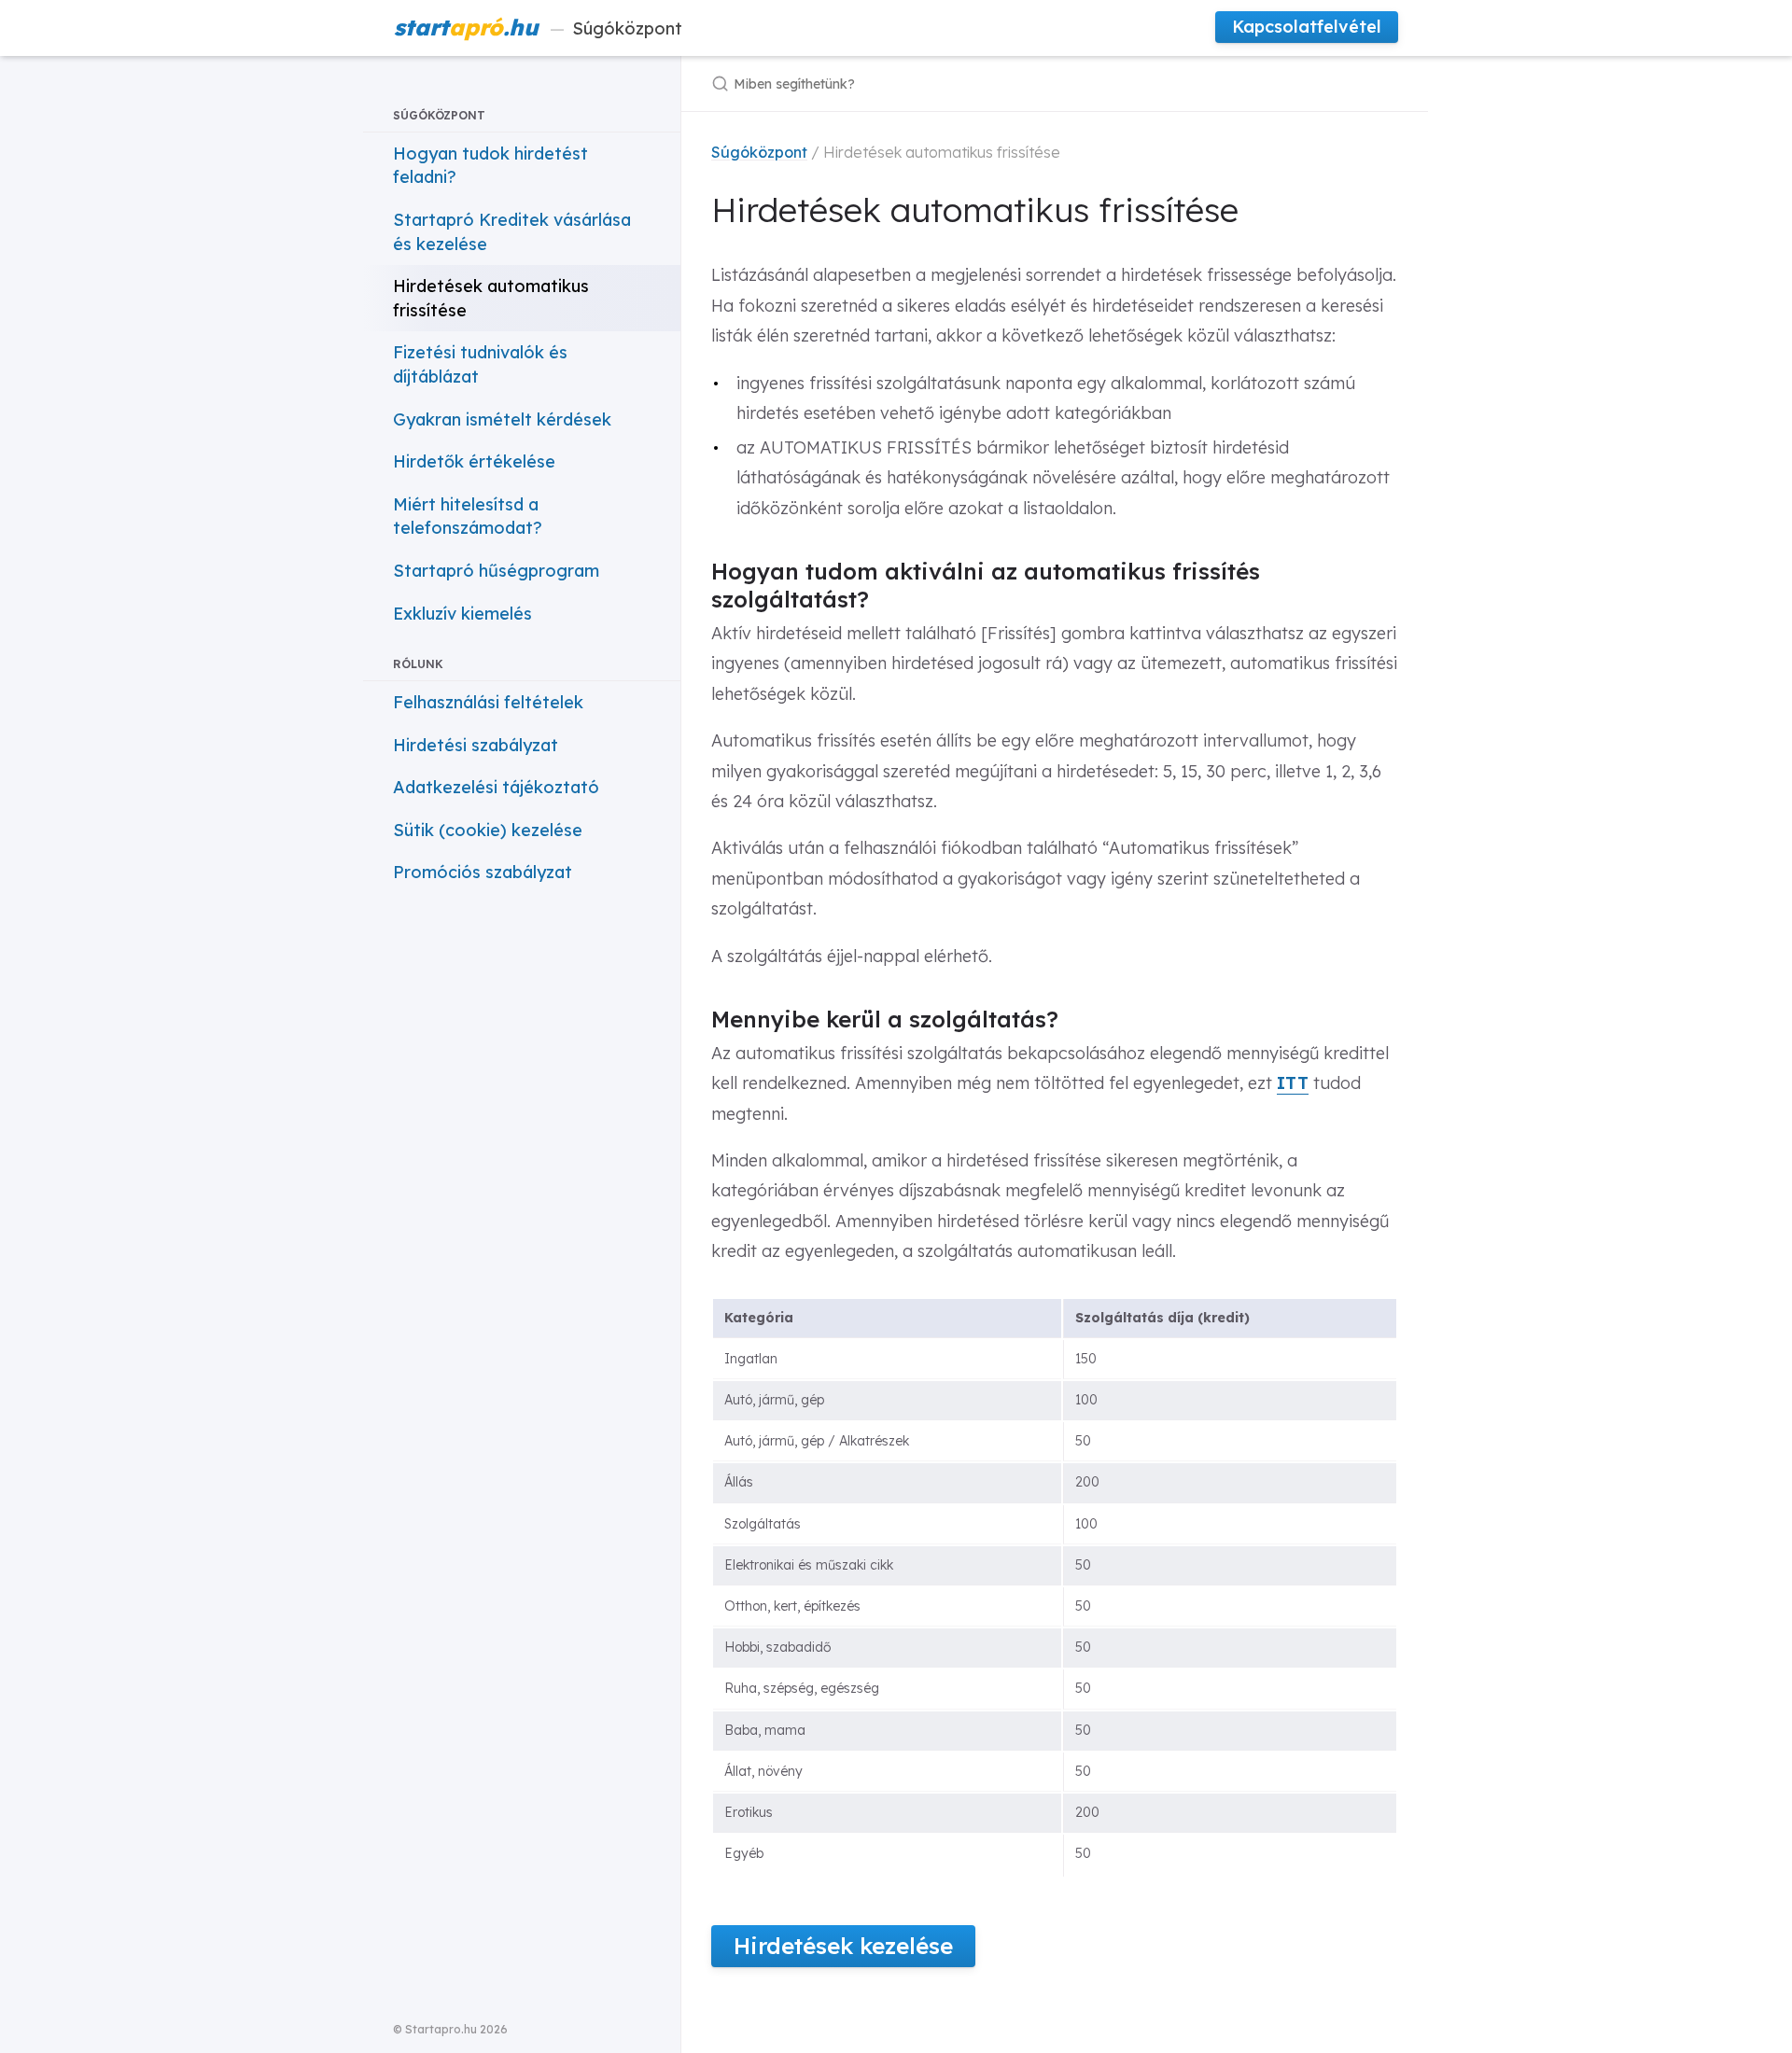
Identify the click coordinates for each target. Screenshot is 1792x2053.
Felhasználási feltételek (488, 702)
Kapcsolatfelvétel (1307, 27)
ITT (1293, 1083)
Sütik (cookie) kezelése (488, 830)
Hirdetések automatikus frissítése (491, 298)
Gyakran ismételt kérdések (502, 419)
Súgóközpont (538, 27)
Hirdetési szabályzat (476, 745)
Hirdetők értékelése (474, 461)
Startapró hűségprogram (496, 571)
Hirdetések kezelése (843, 1946)
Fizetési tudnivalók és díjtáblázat (480, 364)
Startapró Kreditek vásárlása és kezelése (512, 232)
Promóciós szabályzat (483, 872)
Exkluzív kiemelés (462, 614)
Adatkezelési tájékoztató (496, 787)
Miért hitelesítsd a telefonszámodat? (468, 517)
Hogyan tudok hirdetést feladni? (490, 166)
